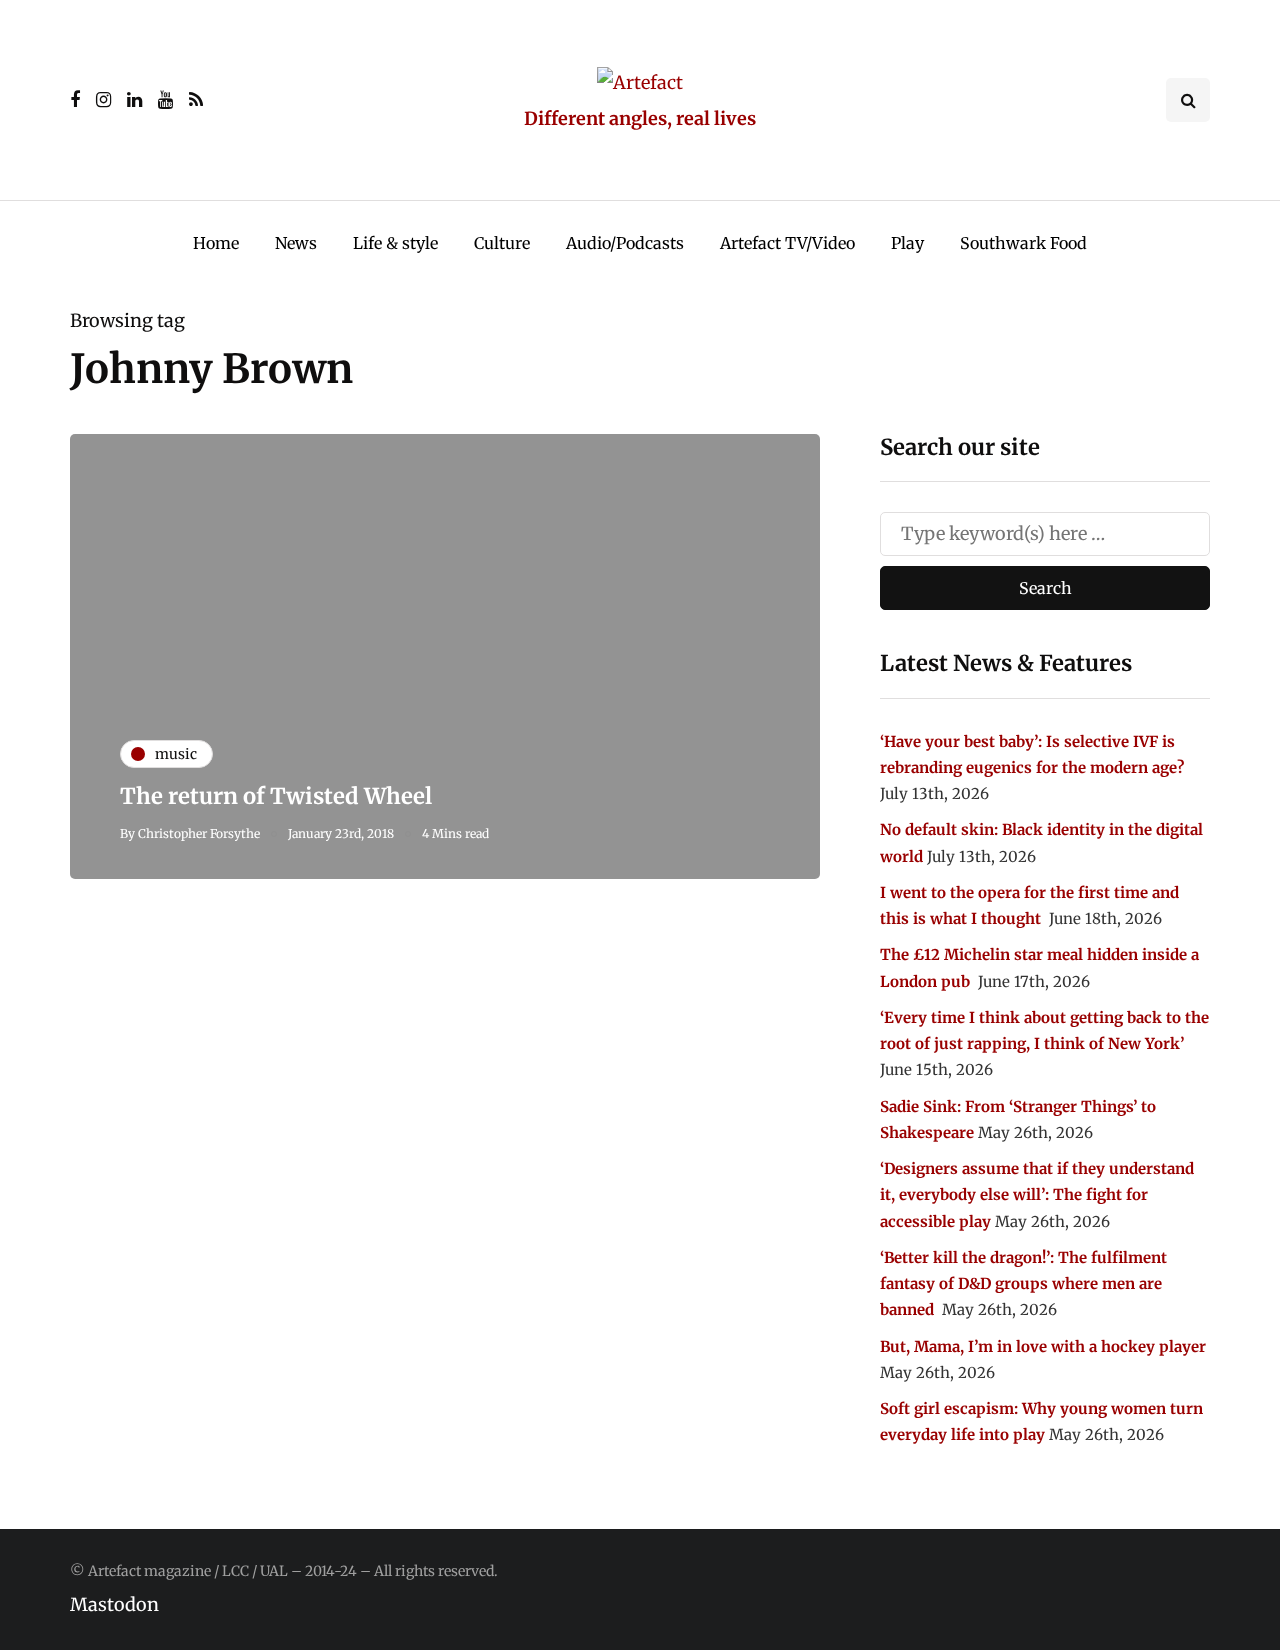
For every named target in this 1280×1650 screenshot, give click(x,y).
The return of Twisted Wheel (276, 796)
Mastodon (114, 1604)
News (296, 243)
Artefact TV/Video (787, 243)
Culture (502, 243)
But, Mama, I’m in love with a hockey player (1043, 1346)
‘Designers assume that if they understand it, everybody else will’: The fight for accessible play (1037, 1195)
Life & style (395, 243)
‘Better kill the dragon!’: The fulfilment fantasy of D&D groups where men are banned (1023, 1284)
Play (907, 243)
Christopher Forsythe (199, 833)
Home (216, 243)
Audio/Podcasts (625, 243)
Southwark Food (1023, 243)
